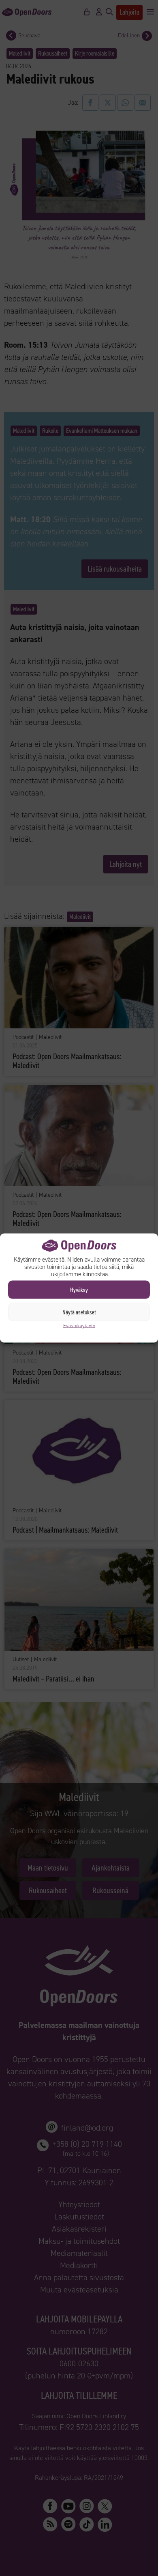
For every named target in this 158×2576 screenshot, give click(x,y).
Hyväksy (79, 1290)
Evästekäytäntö (79, 1326)
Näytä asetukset (79, 1312)
